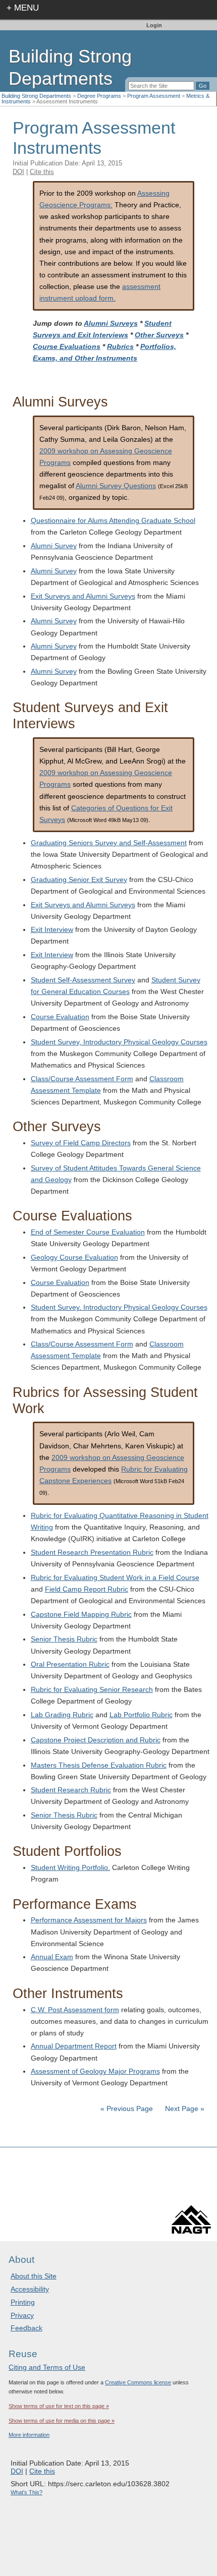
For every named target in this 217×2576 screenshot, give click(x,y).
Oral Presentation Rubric (70, 1664)
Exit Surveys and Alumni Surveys (83, 596)
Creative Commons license (138, 2382)
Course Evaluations (67, 346)
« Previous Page (127, 2109)
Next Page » (184, 2109)
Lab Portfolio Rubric (141, 1715)
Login (154, 25)
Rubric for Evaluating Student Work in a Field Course (115, 1577)
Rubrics (120, 346)
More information (29, 2435)
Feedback (26, 2328)
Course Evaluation (60, 1017)
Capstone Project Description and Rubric (96, 1740)
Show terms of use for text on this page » (59, 2406)
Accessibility (30, 2289)
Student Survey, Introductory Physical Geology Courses (119, 1042)
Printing (23, 2302)
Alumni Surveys (111, 323)
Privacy (22, 2315)
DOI (18, 172)
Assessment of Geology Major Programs (95, 2071)
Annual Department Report (74, 2046)
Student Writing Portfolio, (70, 1867)
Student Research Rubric (71, 1790)
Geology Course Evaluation (74, 1257)
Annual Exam (52, 1957)
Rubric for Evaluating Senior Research (92, 1689)
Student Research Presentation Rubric (92, 1552)
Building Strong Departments (36, 96)
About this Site (34, 2276)
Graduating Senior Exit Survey (79, 880)
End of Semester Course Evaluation (88, 1232)
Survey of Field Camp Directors (81, 1143)
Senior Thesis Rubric (64, 1639)
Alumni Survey (54, 546)
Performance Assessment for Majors (89, 1920)
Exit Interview (52, 929)
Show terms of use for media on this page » (62, 2421)
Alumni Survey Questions (116, 486)
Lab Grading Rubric (62, 1715)
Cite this (42, 172)
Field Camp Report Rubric (87, 1589)
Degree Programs (99, 96)
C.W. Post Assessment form (75, 2010)
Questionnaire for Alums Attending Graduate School (113, 520)
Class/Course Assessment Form (82, 1079)
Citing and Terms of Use (47, 2367)
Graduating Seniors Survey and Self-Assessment (109, 843)
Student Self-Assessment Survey (83, 980)
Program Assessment (154, 96)
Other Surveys (159, 335)
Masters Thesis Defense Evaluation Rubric (99, 1765)
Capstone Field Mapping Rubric (81, 1614)
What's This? (26, 2492)
